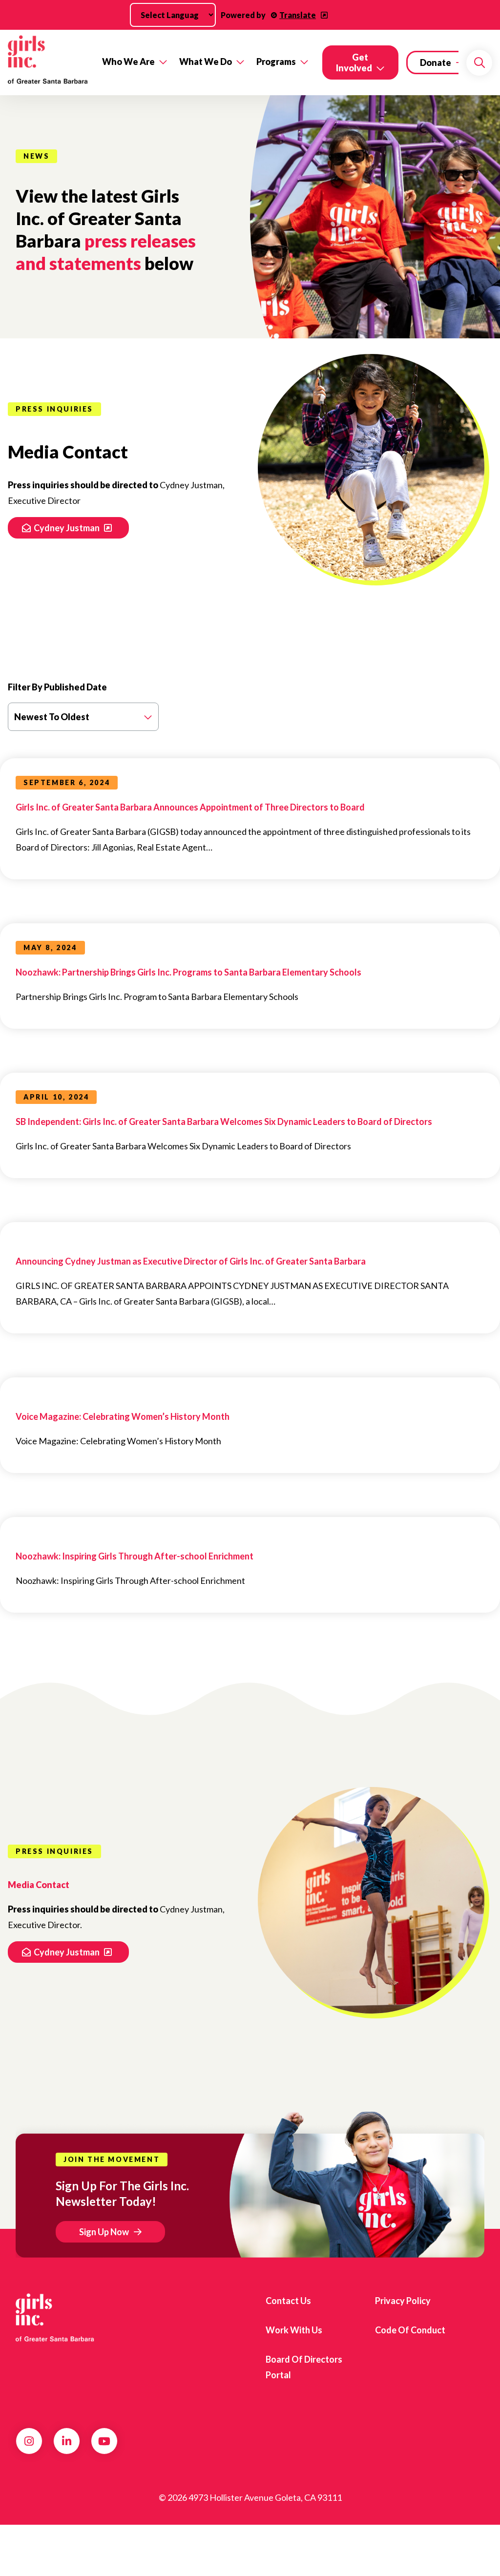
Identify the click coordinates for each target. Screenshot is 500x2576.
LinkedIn (67, 2441)
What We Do (206, 62)
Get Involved (354, 62)
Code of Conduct (410, 2330)
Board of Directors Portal (304, 2367)
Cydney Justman (67, 528)
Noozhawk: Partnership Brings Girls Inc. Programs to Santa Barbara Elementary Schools (188, 972)
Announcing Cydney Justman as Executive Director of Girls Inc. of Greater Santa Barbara (191, 1261)
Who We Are (128, 62)
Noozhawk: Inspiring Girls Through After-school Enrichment (135, 1556)
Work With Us (294, 2330)
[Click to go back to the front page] (48, 62)
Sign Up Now (104, 2232)
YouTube (104, 2441)
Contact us (288, 2301)
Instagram (29, 2441)
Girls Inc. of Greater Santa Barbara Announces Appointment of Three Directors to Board (190, 807)
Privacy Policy (403, 2301)
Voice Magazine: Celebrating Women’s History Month (123, 1416)
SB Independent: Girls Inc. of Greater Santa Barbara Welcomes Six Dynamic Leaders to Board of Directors (224, 1122)
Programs (276, 62)
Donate (436, 62)
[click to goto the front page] (55, 2318)
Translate (298, 15)
